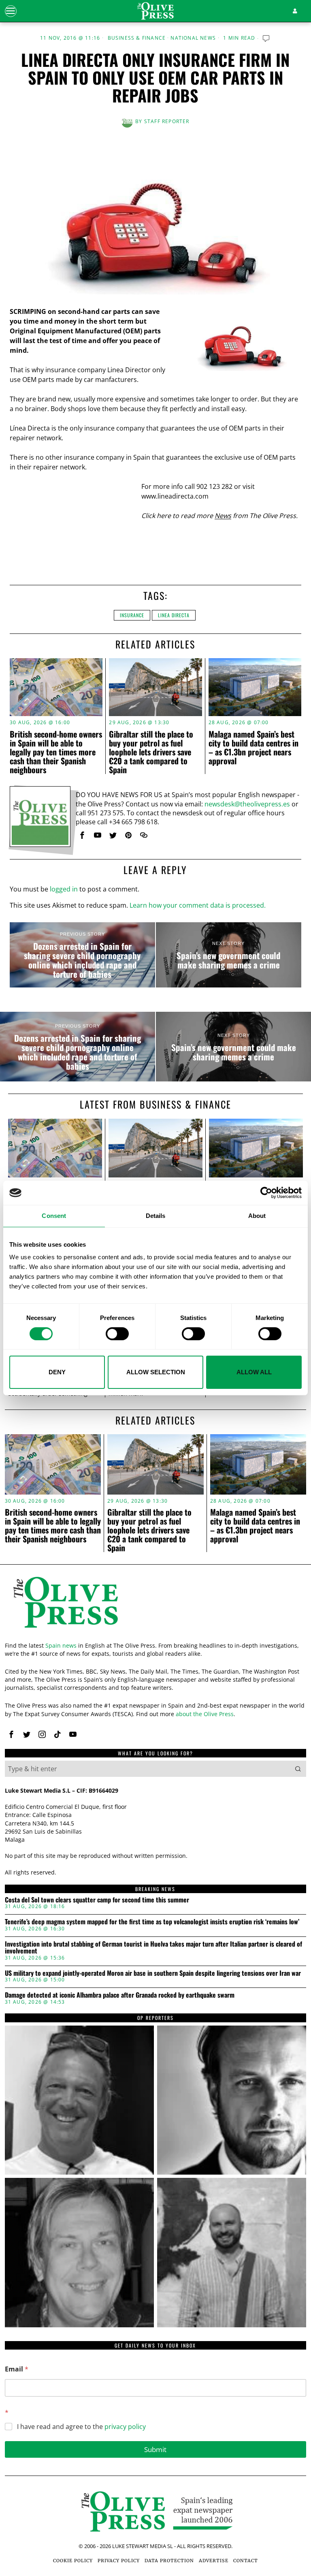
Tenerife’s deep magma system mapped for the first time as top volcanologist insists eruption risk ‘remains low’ (152, 1922)
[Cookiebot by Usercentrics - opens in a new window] (266, 1193)
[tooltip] (82, 835)
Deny (57, 1372)
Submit (155, 2449)
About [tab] (257, 1216)
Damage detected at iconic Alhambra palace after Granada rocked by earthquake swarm (120, 1995)
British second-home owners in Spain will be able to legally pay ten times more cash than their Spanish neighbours (56, 752)
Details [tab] (156, 1216)
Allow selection (156, 1372)
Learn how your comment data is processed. (198, 905)
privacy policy (125, 2427)
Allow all (254, 1372)
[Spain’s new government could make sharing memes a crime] (229, 955)
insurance (132, 615)
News (223, 516)
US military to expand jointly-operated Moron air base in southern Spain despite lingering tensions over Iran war (153, 1973)
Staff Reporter (167, 121)
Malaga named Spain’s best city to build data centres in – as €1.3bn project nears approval (253, 747)
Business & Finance (137, 38)
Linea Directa (174, 615)
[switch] (117, 1334)
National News (193, 38)
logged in (64, 889)
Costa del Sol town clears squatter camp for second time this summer (97, 1900)
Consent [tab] (54, 1216)
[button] (298, 1769)
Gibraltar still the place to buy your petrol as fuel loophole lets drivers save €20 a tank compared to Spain (151, 752)
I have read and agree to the (81, 2427)
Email (17, 2369)
